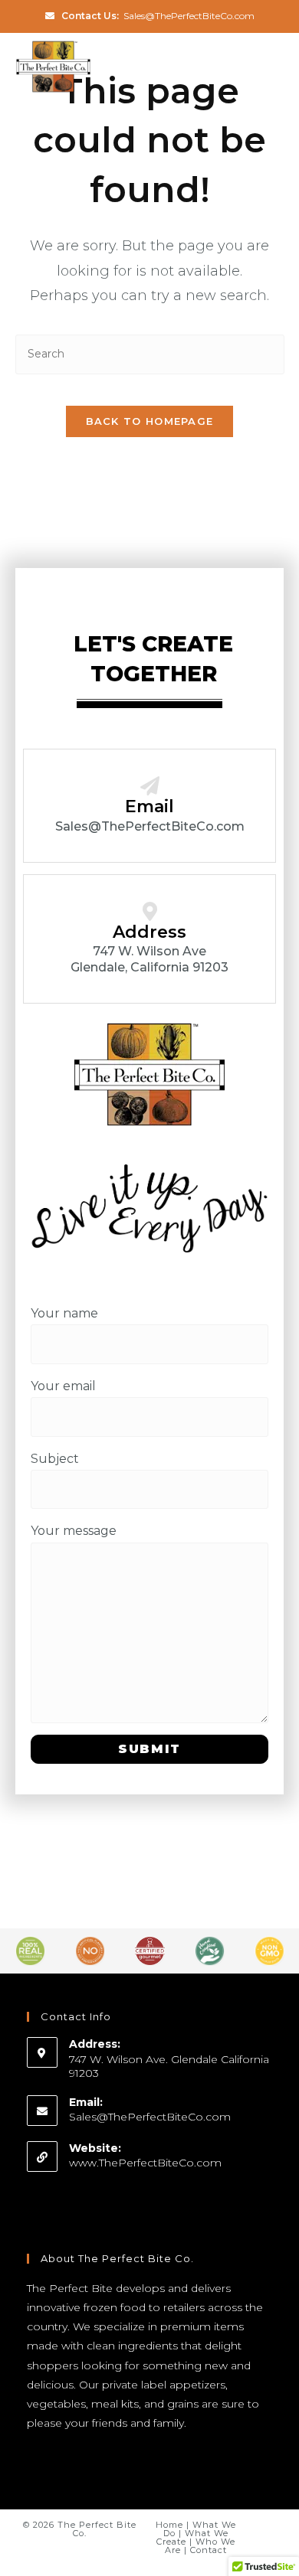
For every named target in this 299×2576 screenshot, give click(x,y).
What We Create (192, 2537)
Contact (209, 2550)
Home (169, 2525)
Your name (64, 1313)
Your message (74, 1531)
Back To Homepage (150, 421)
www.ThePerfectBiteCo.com (145, 2163)
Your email (63, 1386)
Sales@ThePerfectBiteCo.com (189, 16)
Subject (55, 1459)
